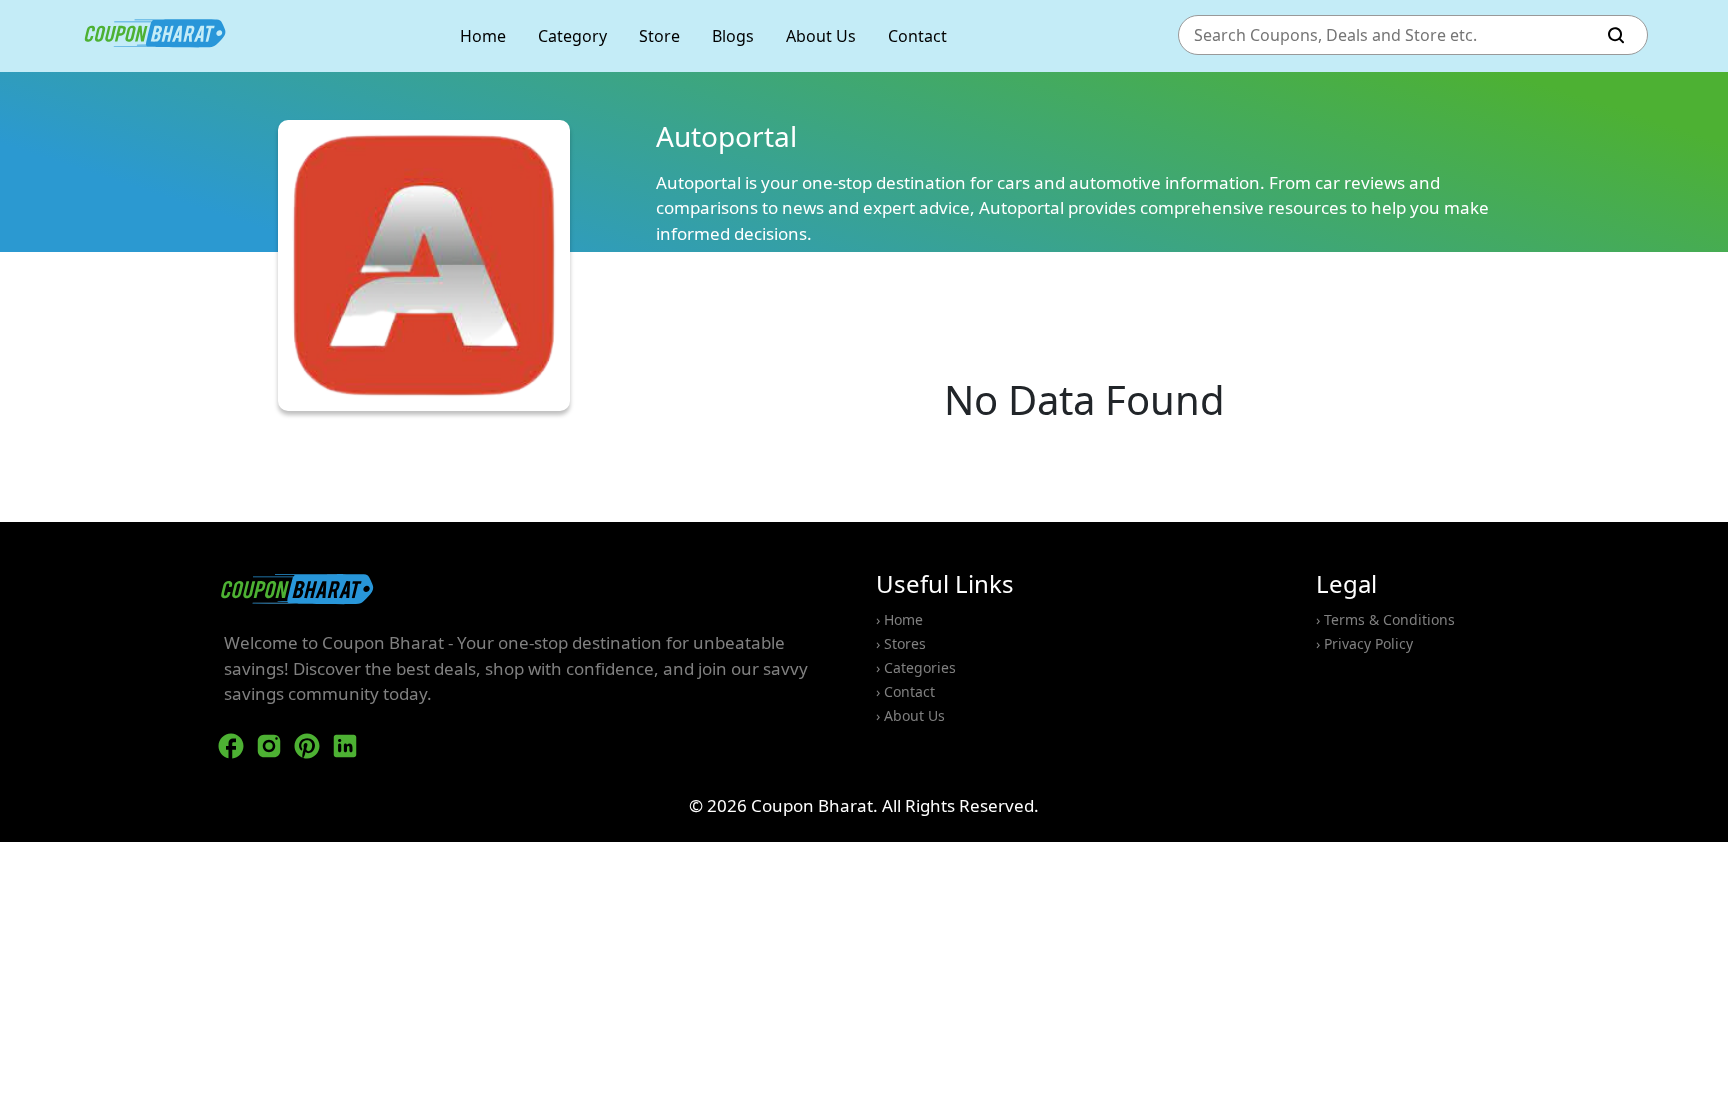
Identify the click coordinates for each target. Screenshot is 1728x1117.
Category (572, 36)
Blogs (733, 36)
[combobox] (1393, 35)
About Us (821, 36)
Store (659, 36)
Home (483, 36)
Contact (917, 36)
